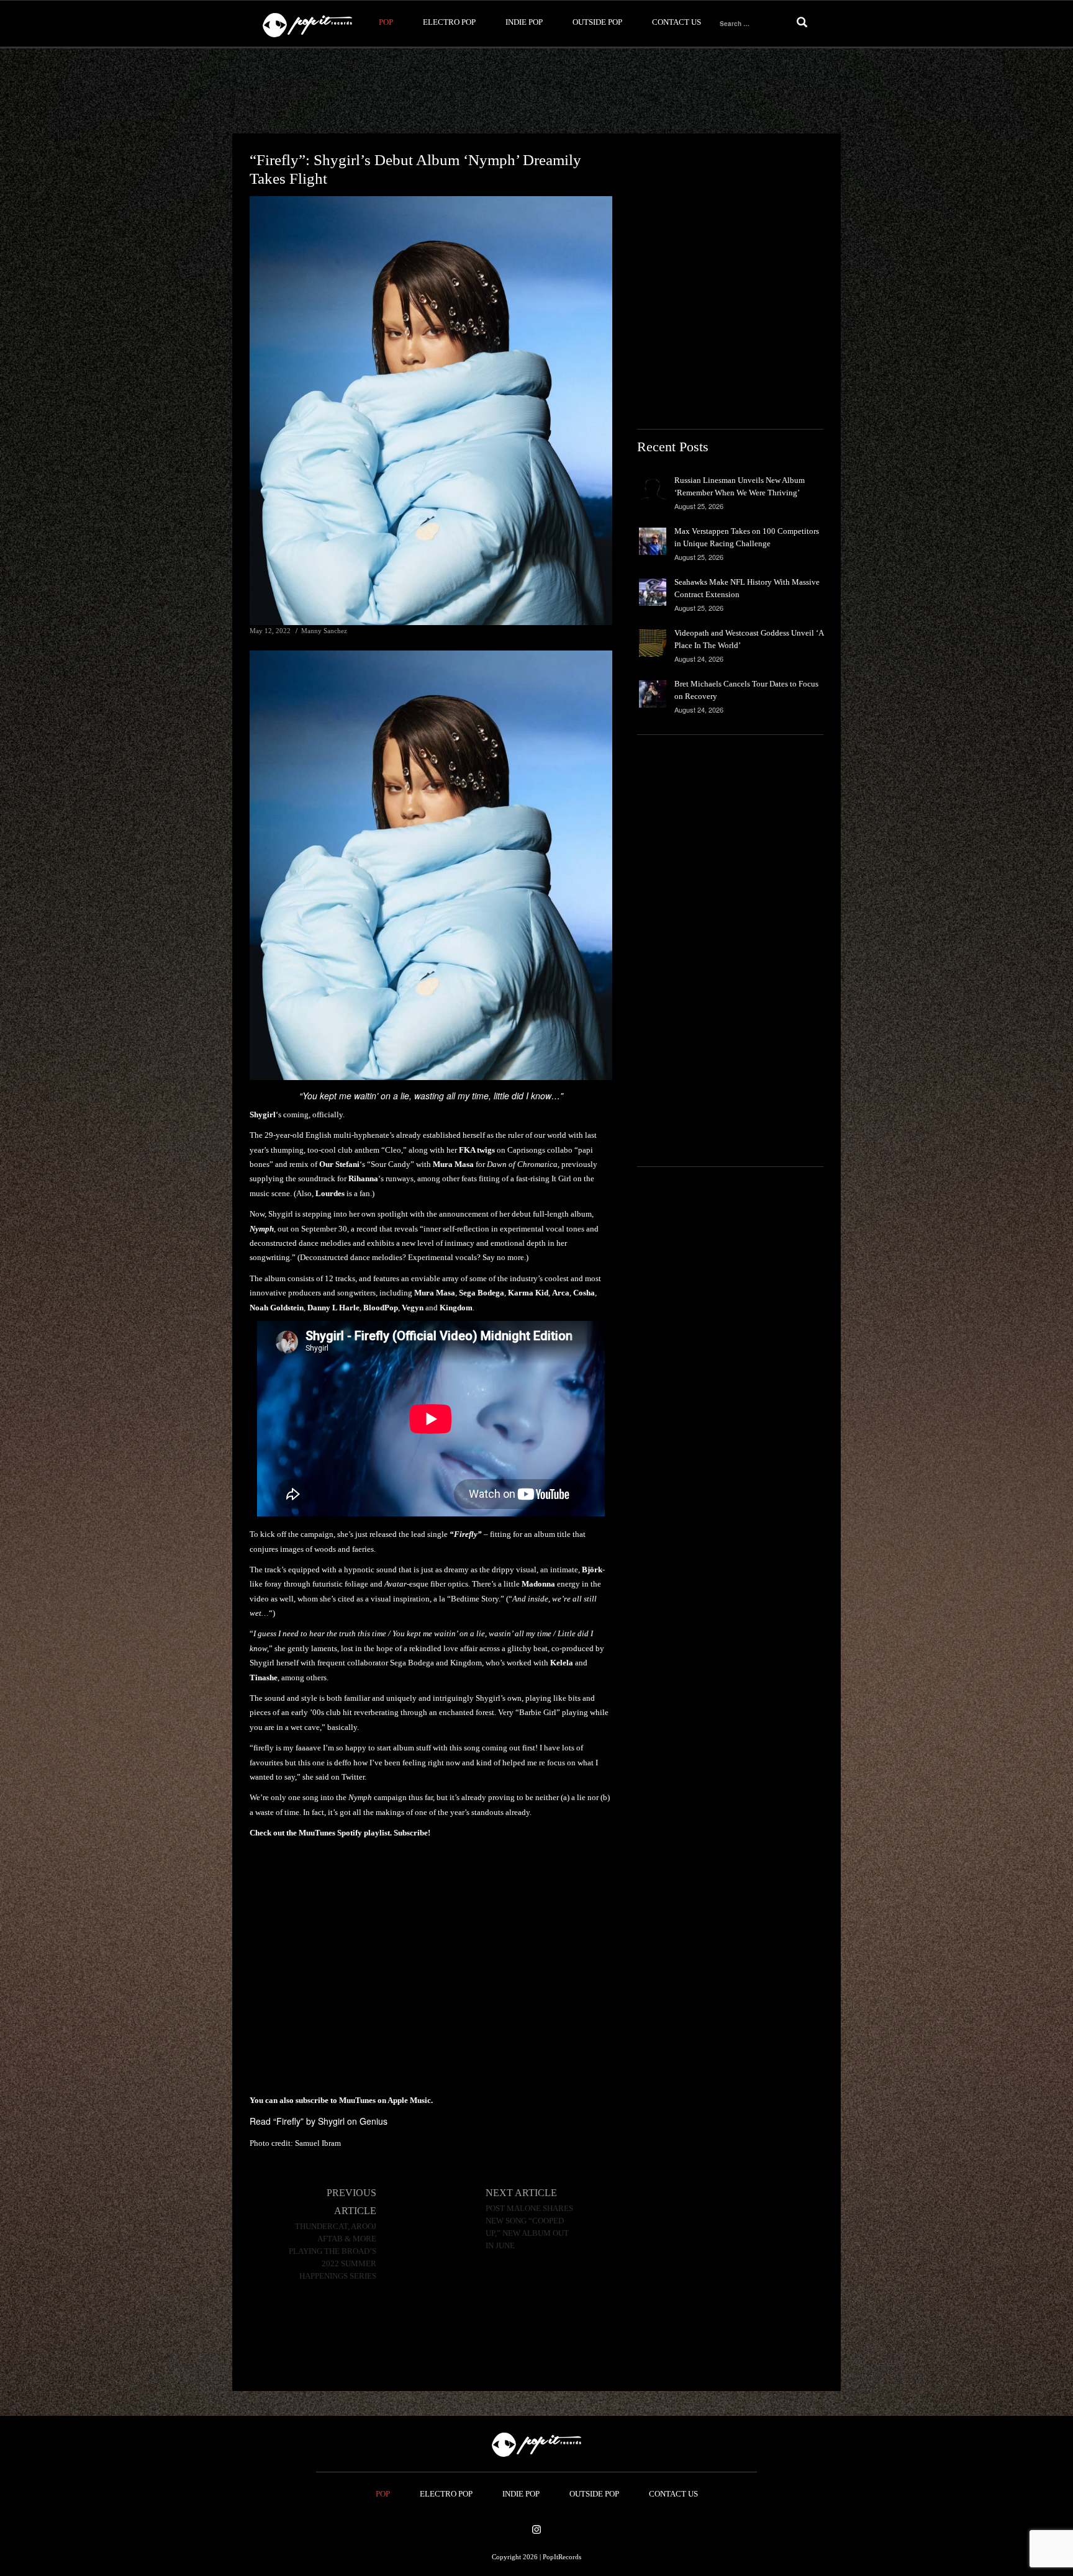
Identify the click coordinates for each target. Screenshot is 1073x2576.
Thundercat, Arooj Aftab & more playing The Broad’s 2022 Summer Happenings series (333, 2251)
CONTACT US (677, 22)
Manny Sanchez (324, 631)
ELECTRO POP (449, 22)
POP (386, 22)
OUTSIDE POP (597, 22)
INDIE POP (524, 22)
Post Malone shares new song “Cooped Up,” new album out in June (529, 2227)
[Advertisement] (536, 91)
